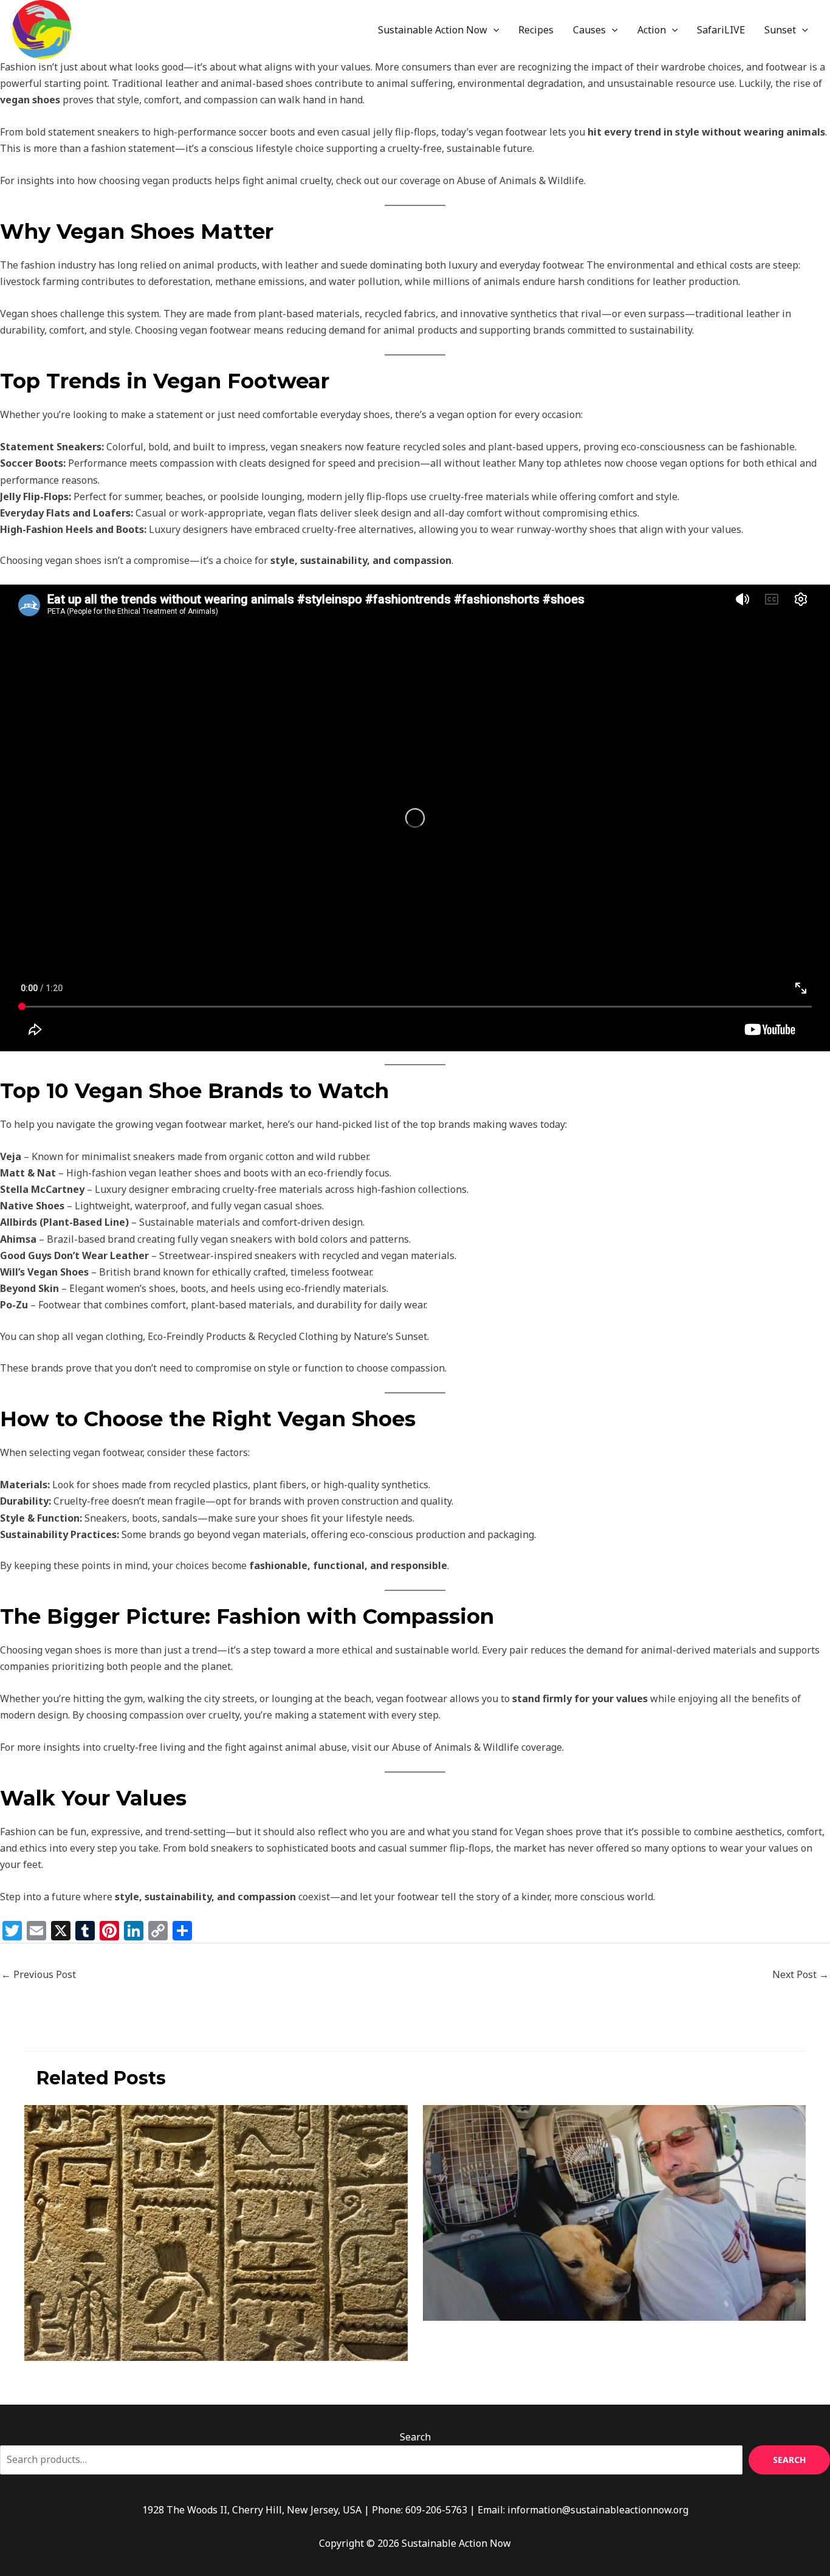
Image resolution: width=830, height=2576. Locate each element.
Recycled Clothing (298, 1336)
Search (415, 2437)
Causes (589, 30)
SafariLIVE (721, 30)
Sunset (780, 30)
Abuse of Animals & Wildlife (520, 180)
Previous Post (39, 1974)
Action (652, 30)
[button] (493, 30)
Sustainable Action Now (433, 30)
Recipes (536, 30)
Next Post (801, 1974)
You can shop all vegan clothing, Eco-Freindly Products (123, 1336)
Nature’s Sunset (390, 1336)
